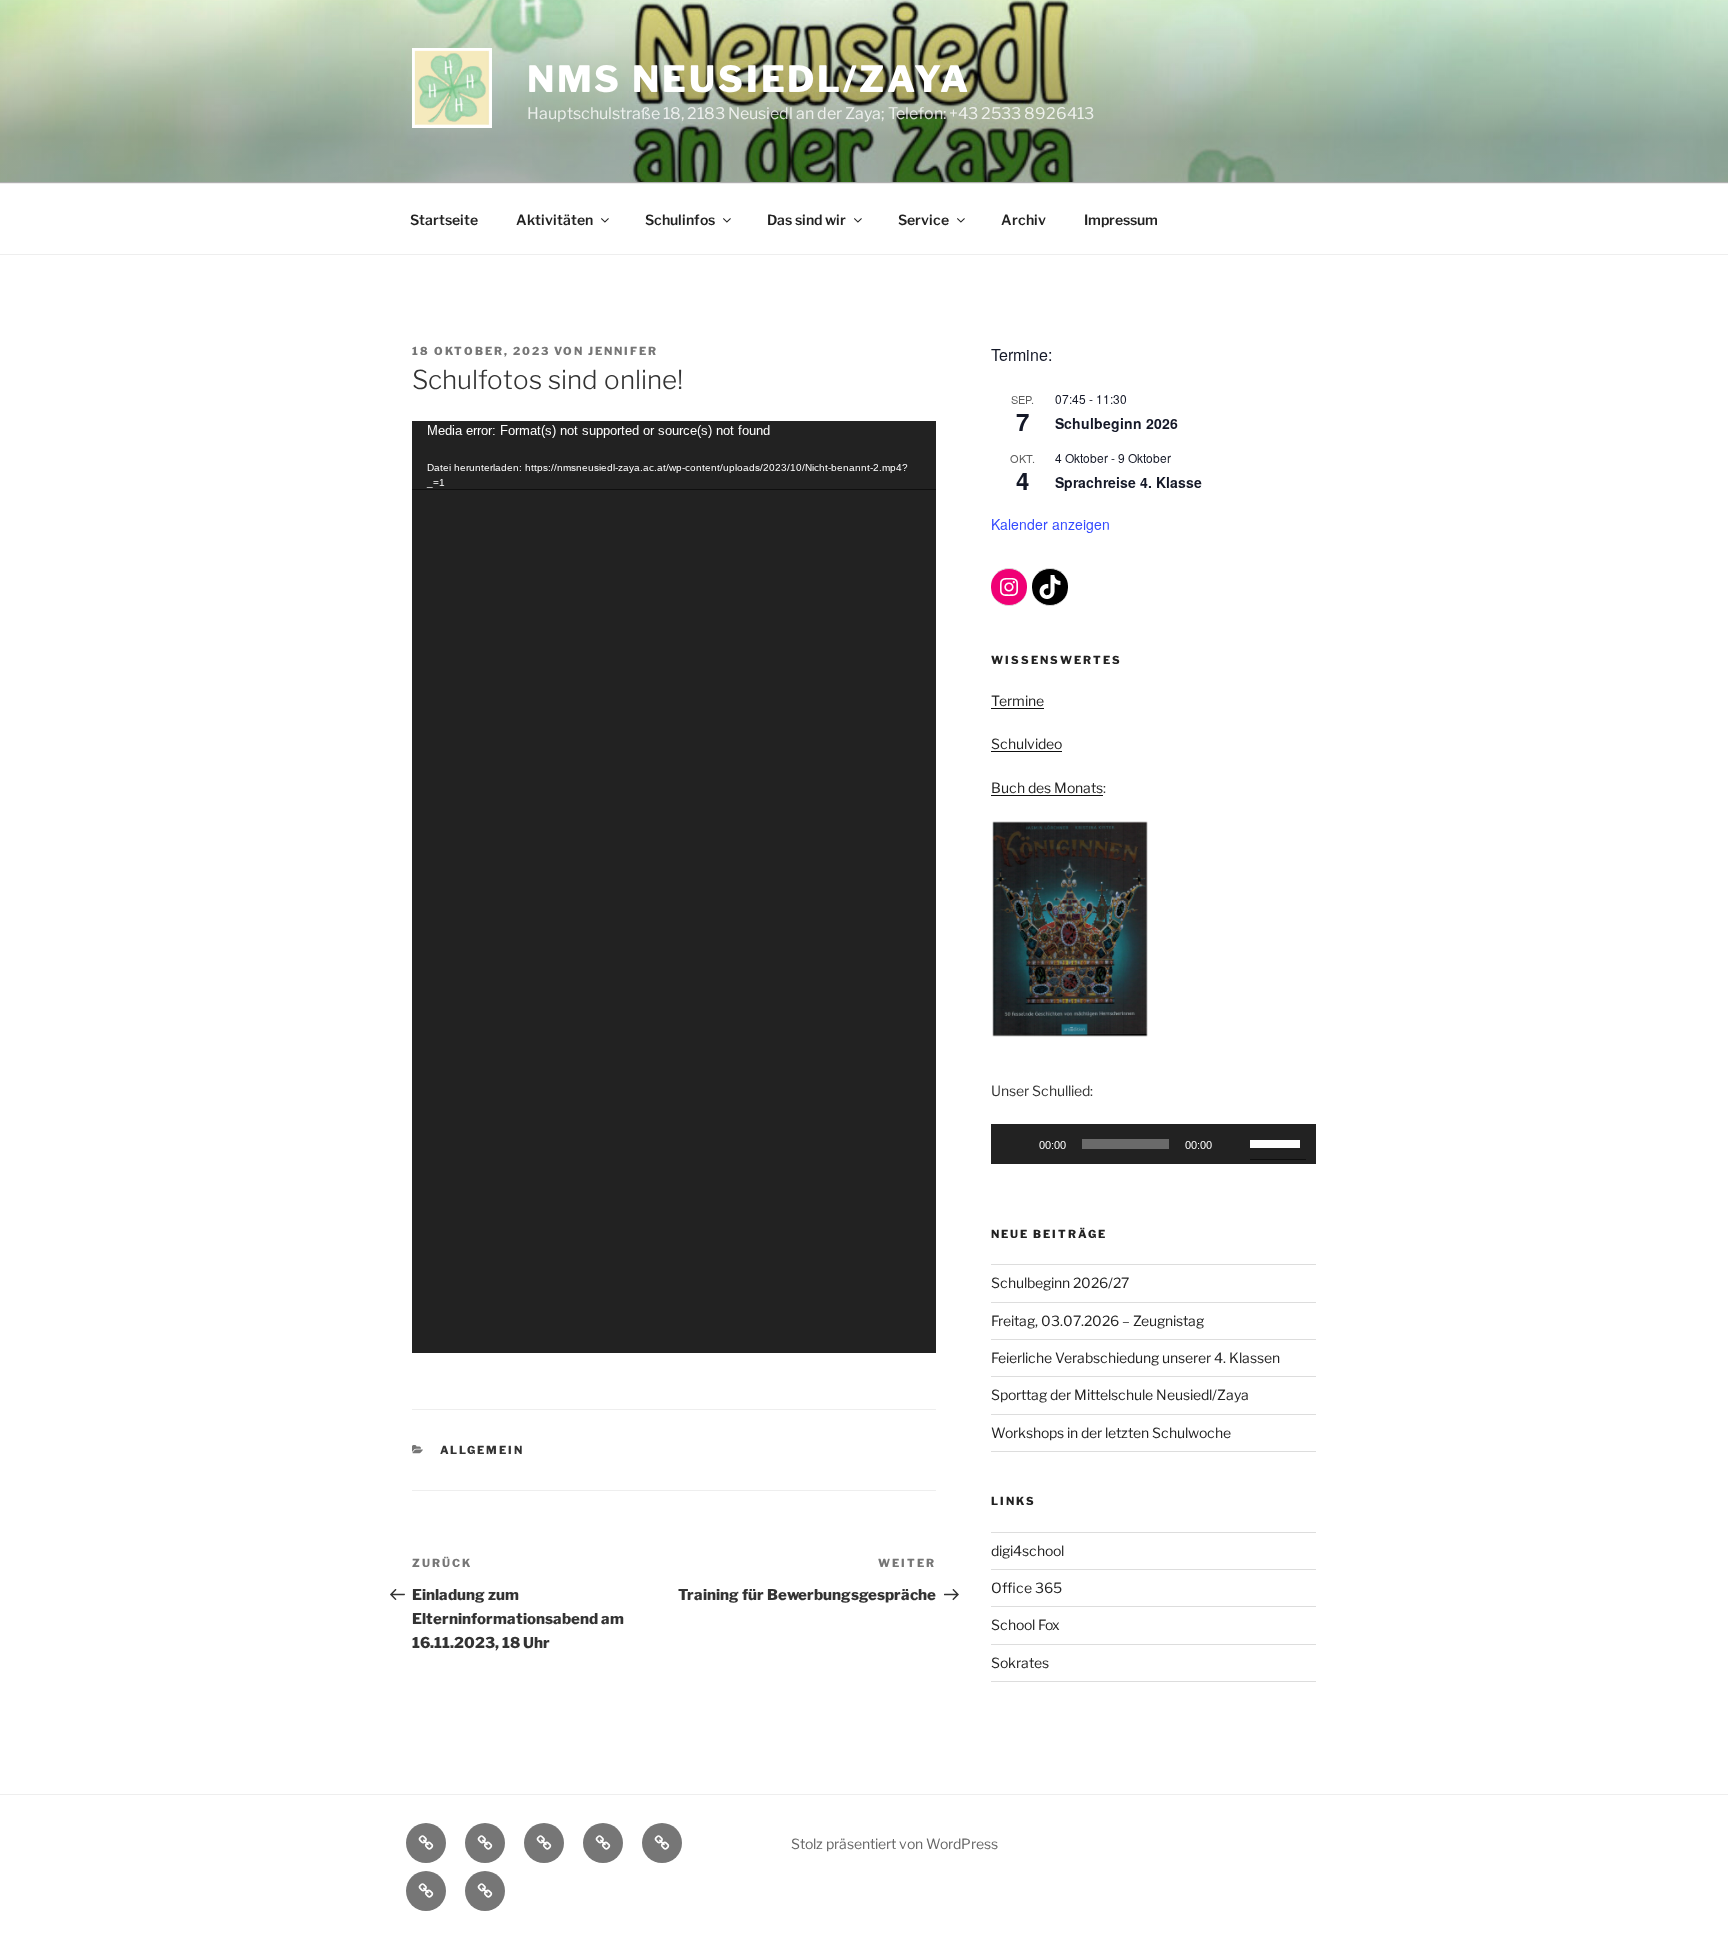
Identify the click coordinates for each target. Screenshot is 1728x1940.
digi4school (1027, 1550)
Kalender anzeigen (1050, 524)
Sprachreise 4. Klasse (1128, 482)
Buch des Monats (1047, 787)
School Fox (1025, 1624)
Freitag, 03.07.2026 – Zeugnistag (1097, 1320)
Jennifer (623, 351)
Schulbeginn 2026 (1116, 423)
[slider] (1278, 1142)
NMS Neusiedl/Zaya (749, 79)
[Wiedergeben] (1017, 1144)
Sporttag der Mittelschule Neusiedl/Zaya (1120, 1394)
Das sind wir (806, 219)
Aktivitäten (554, 219)
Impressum (1121, 219)
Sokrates (1020, 1662)
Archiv (1023, 219)
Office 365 (1026, 1587)
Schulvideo (1026, 743)
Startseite (444, 219)
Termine (1017, 700)
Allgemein (482, 1450)
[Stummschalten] (1234, 1144)
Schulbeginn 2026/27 (1060, 1282)
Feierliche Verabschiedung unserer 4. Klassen (1135, 1357)
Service (923, 219)
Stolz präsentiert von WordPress (894, 1843)
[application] (674, 887)
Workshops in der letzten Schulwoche (1111, 1432)
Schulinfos (680, 219)
